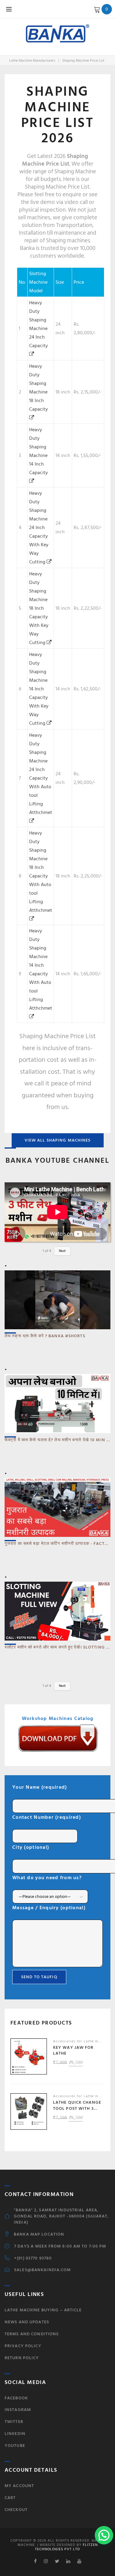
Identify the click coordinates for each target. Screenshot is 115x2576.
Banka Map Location (39, 2234)
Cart (10, 2498)
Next (62, 1251)
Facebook (16, 2398)
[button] (104, 2535)
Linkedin (15, 2434)
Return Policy (22, 2358)
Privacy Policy (23, 2346)
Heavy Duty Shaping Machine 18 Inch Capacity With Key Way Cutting (39, 608)
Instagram (18, 2410)
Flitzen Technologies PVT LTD (66, 2547)
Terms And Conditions (32, 2334)
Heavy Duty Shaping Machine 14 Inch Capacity (38, 451)
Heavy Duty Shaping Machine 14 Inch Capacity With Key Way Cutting (39, 689)
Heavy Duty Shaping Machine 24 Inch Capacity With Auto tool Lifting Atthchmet (41, 774)
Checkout (16, 2510)
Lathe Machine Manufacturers (32, 61)
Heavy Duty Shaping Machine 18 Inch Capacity (38, 388)
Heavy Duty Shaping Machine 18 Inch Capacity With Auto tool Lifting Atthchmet (41, 872)
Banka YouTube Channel (57, 1160)
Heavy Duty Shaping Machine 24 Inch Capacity (38, 324)
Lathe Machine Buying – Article (43, 2310)
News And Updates (27, 2322)
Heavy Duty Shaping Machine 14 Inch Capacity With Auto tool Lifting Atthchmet (41, 969)
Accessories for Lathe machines (83, 2041)
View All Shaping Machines (58, 1140)
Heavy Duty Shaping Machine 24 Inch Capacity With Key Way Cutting (39, 528)
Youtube (15, 2445)
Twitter (14, 2422)
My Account (19, 2486)
